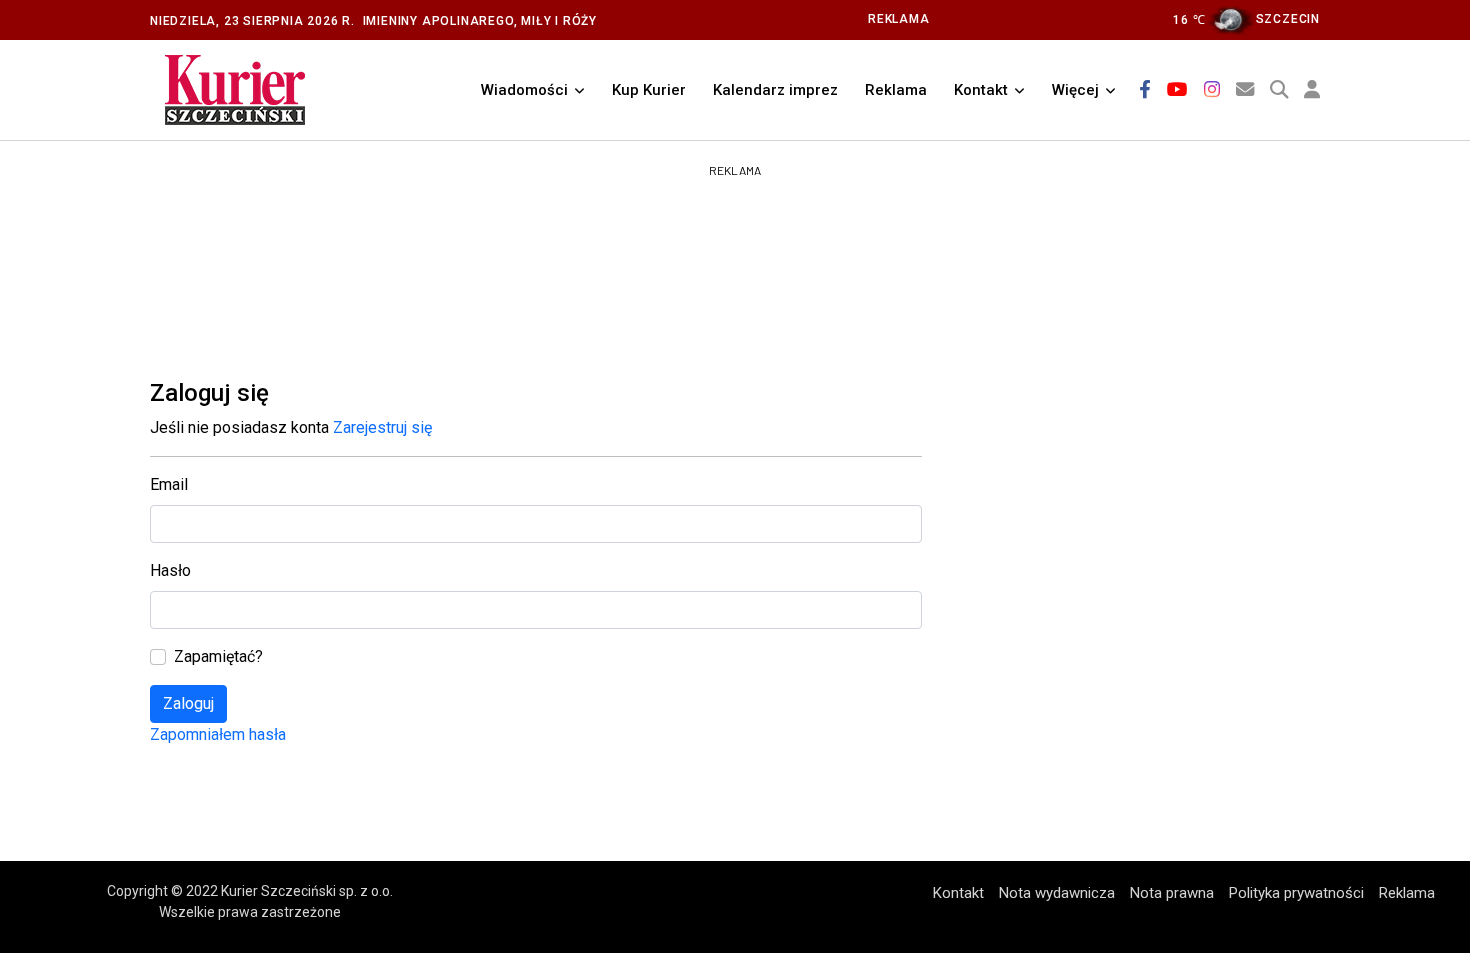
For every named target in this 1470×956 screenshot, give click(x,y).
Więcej (1075, 90)
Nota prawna (1172, 893)
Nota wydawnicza (1057, 893)
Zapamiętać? (218, 656)
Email (169, 484)
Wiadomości (524, 90)
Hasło (170, 570)
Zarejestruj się (382, 427)
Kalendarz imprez (775, 90)
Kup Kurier (649, 90)
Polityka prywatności (1296, 893)
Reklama (896, 90)
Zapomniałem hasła (218, 734)
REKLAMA (899, 19)
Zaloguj (188, 703)
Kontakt (981, 90)
